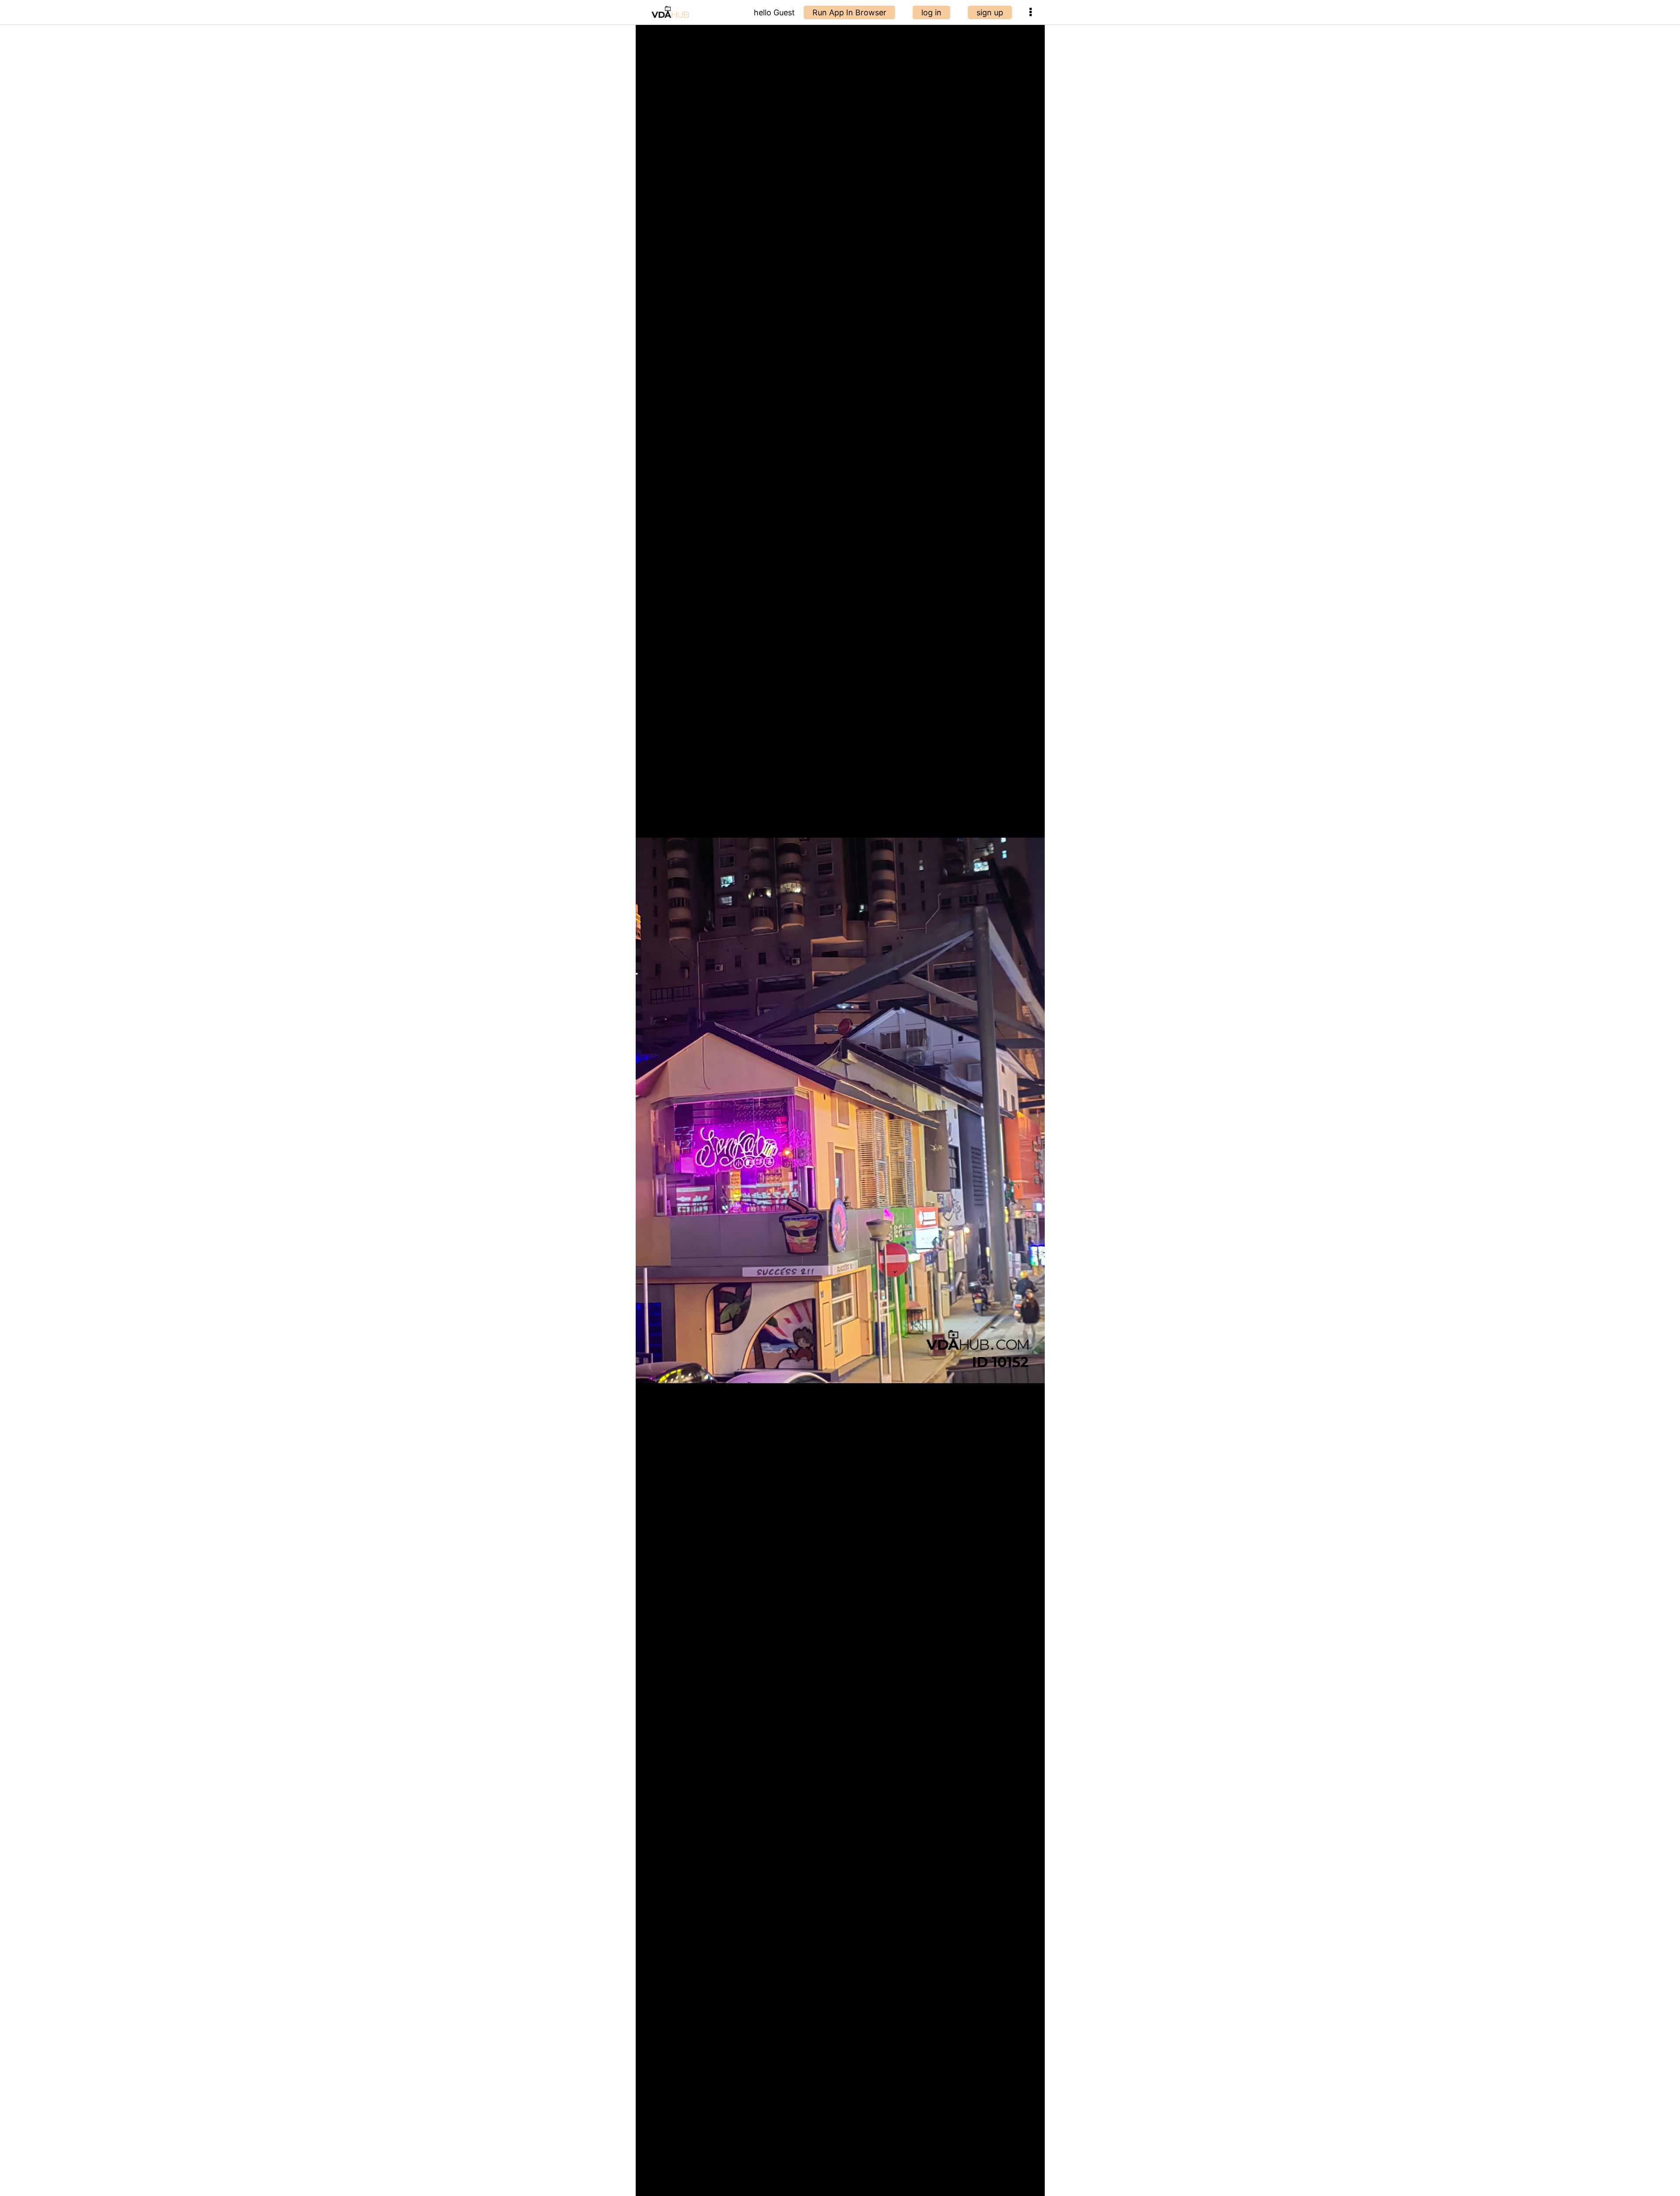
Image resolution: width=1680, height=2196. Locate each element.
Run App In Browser (849, 12)
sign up (990, 12)
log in (931, 12)
